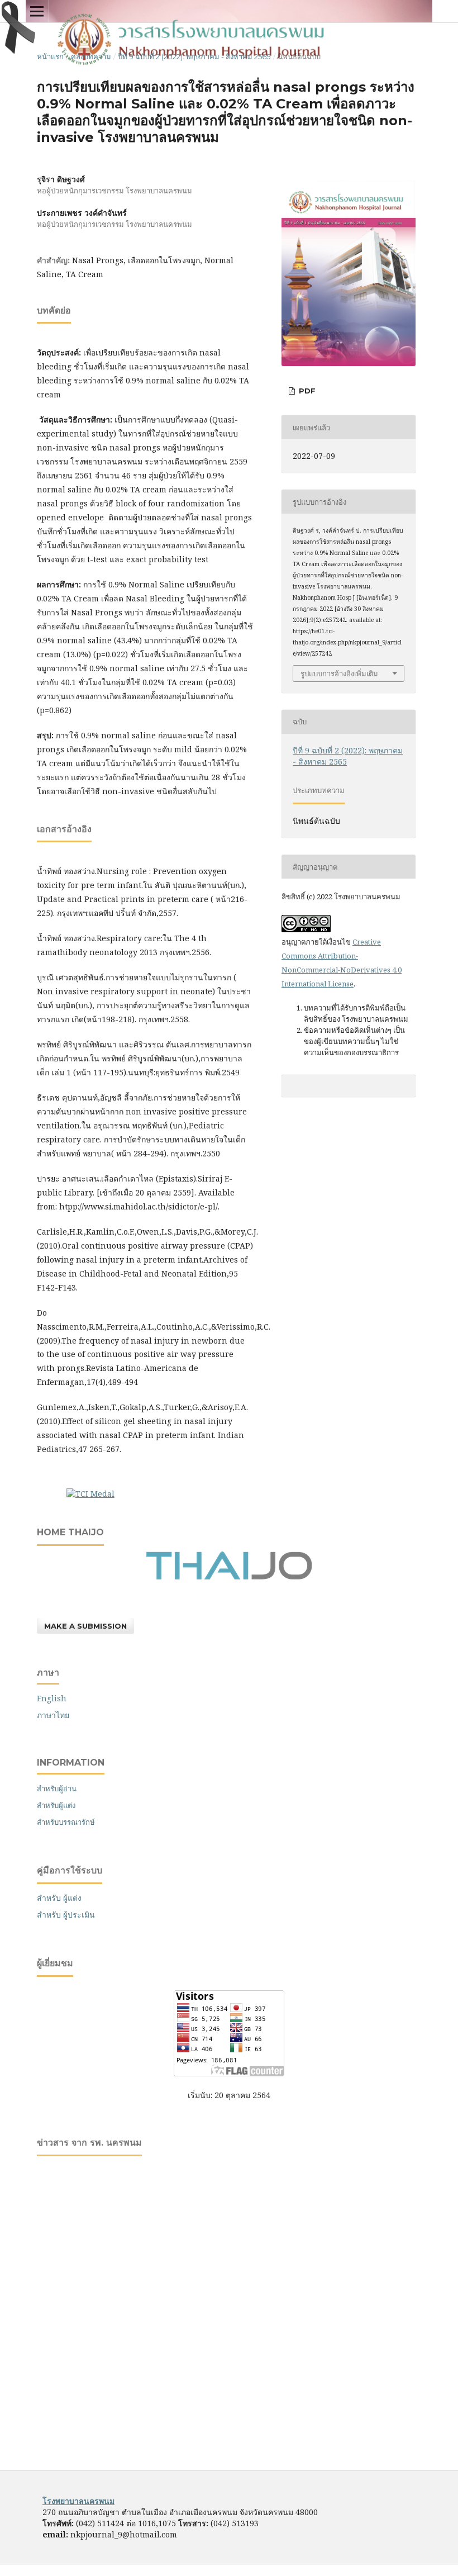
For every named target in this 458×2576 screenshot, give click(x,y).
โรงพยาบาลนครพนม (78, 2501)
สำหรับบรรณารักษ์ (66, 1822)
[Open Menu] (37, 11)
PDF (306, 391)
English (52, 1698)
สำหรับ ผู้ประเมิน (66, 1915)
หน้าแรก (50, 56)
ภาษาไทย (53, 1715)
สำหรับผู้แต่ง (56, 1805)
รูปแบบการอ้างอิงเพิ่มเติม (339, 673)
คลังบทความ (91, 56)
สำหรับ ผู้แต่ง (59, 1898)
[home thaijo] (229, 1577)
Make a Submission (85, 1626)
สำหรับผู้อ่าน (57, 1789)
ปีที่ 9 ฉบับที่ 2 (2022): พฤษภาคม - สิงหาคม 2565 (194, 56)
